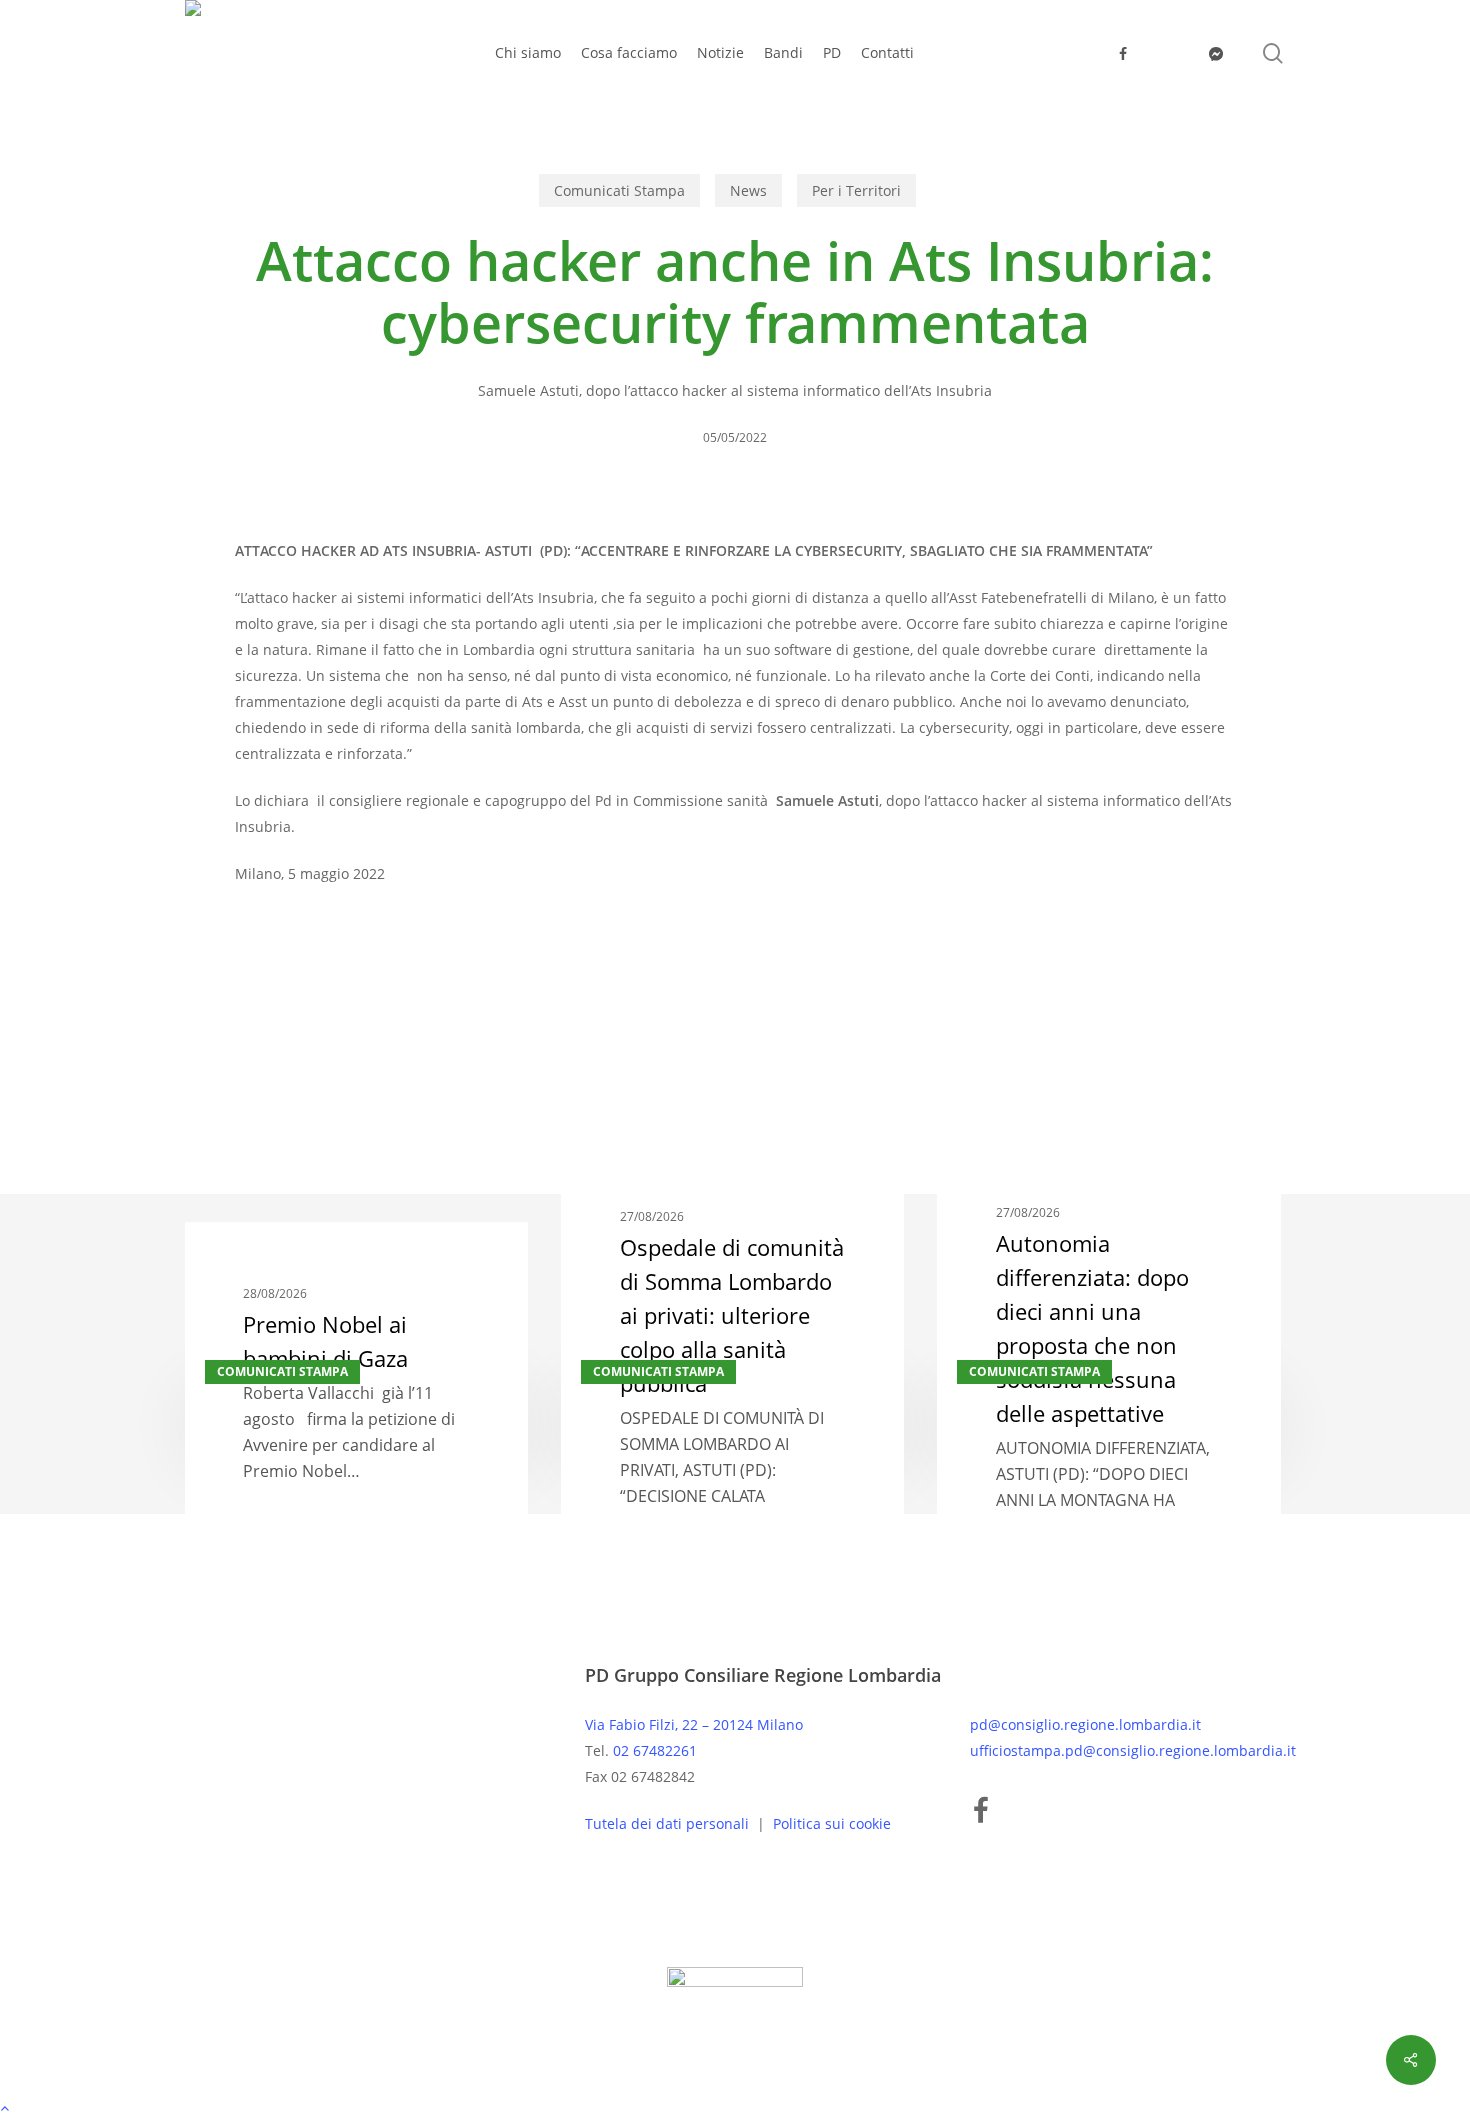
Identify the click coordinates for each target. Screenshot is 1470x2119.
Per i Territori (856, 190)
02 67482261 (655, 1750)
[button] (735, 2106)
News (748, 190)
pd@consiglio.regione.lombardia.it (1085, 1724)
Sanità (266, 993)
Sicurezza (349, 993)
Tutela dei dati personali (669, 1823)
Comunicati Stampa (619, 190)
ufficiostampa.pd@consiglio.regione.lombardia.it (1133, 1750)
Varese (433, 993)
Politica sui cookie (832, 1823)
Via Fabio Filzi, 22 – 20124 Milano (694, 1724)
